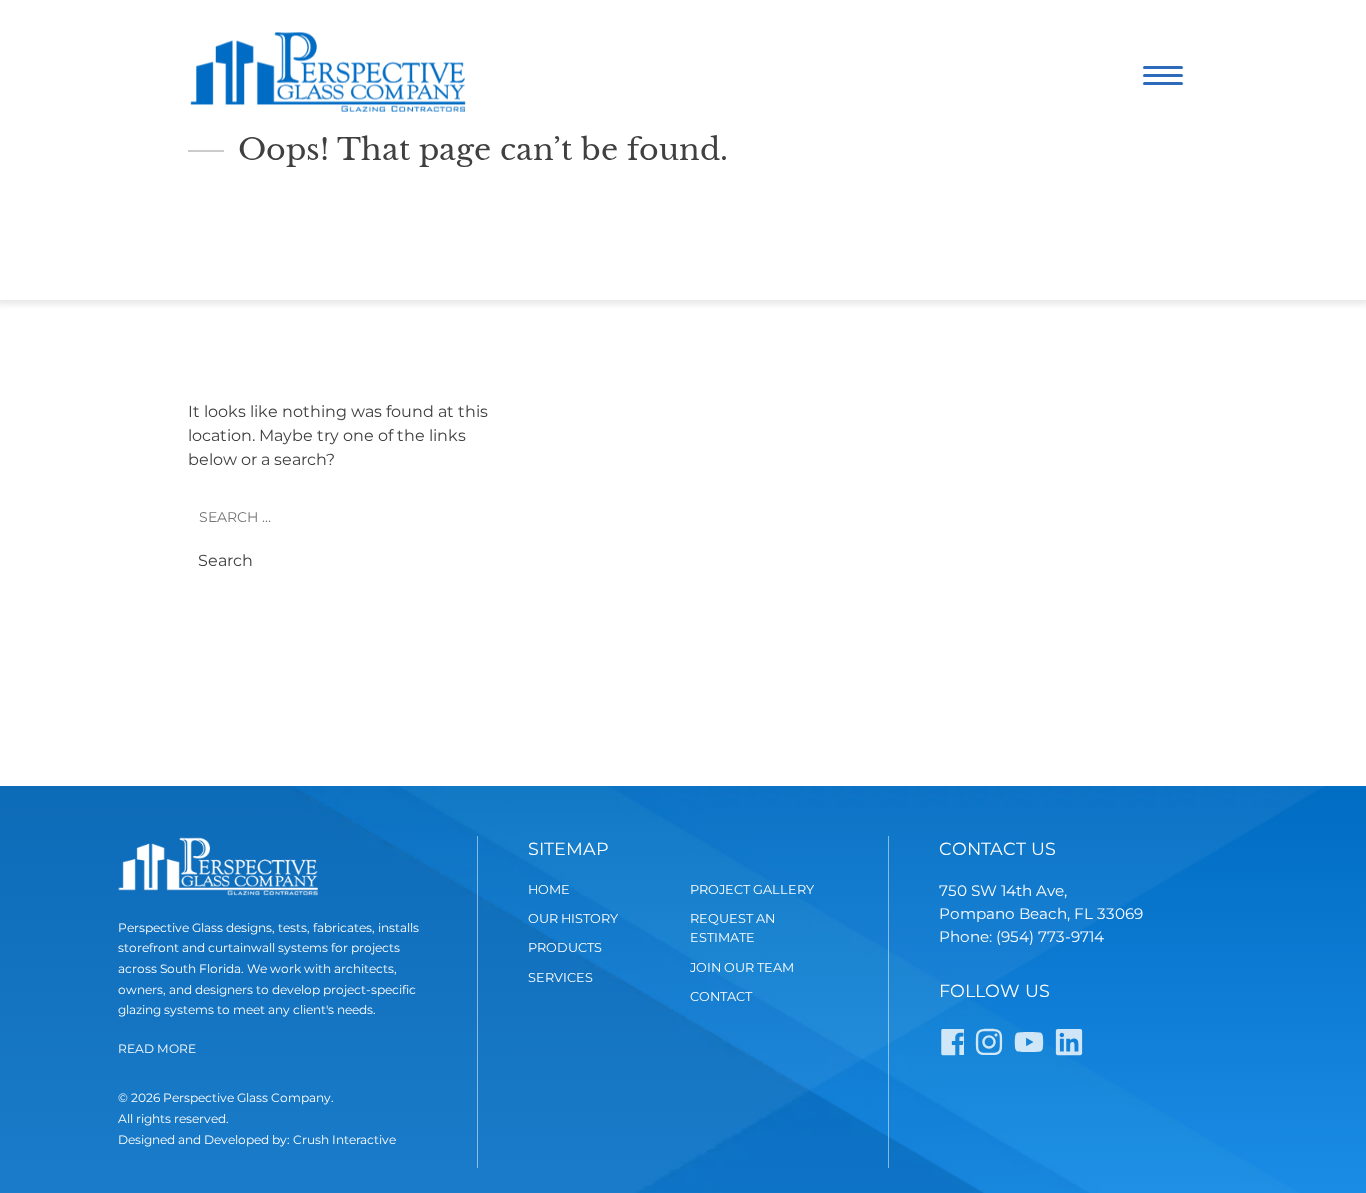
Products (565, 947)
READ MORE (157, 1048)
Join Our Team (742, 967)
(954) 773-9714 (1050, 936)
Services (560, 977)
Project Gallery (752, 889)
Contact (721, 996)
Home (549, 889)
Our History (573, 918)
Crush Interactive (344, 1139)
